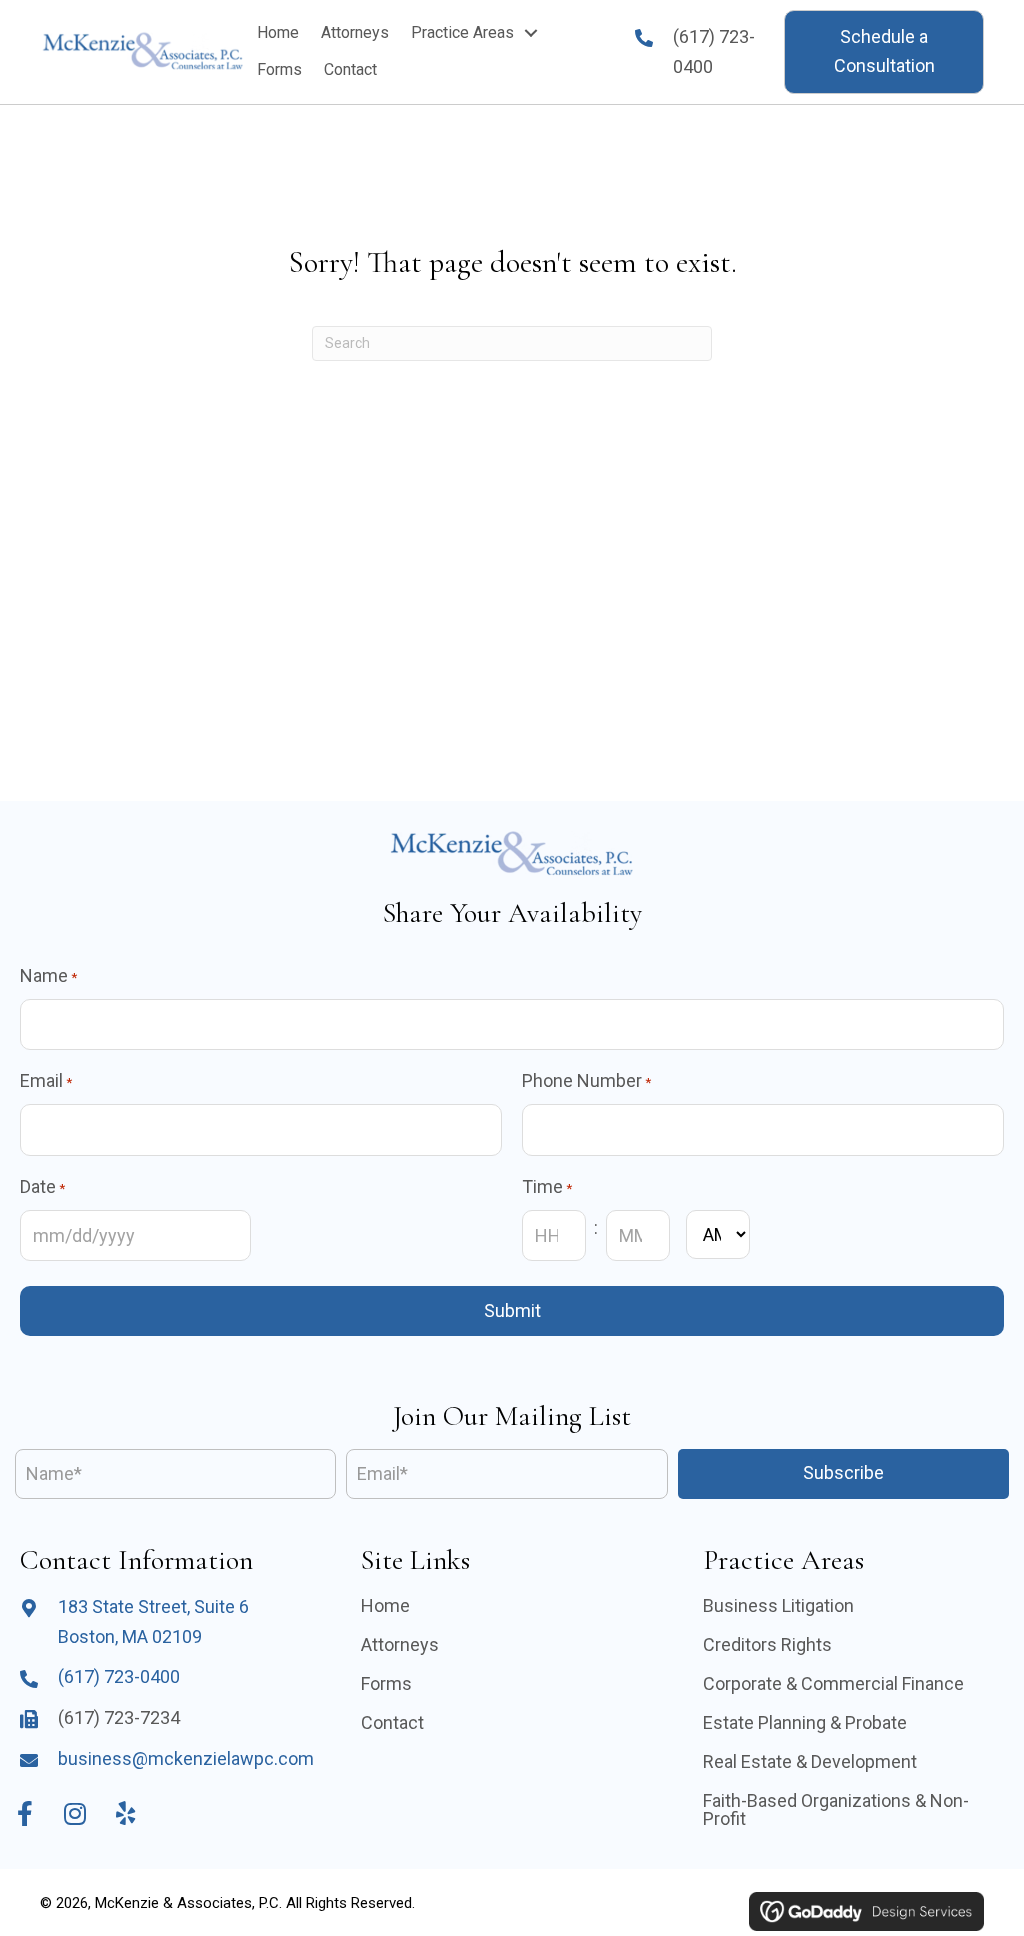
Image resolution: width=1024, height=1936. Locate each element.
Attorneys (400, 1644)
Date (42, 1186)
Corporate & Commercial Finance (833, 1683)
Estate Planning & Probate (805, 1722)
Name (48, 975)
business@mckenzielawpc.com (186, 1758)
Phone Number (586, 1080)
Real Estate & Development (810, 1761)
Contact (392, 1722)
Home (385, 1605)
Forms (386, 1683)
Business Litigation (778, 1605)
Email (46, 1080)
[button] (884, 52)
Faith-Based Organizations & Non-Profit (836, 1809)
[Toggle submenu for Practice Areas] (531, 32)
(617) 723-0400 (119, 1676)
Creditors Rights (767, 1644)
